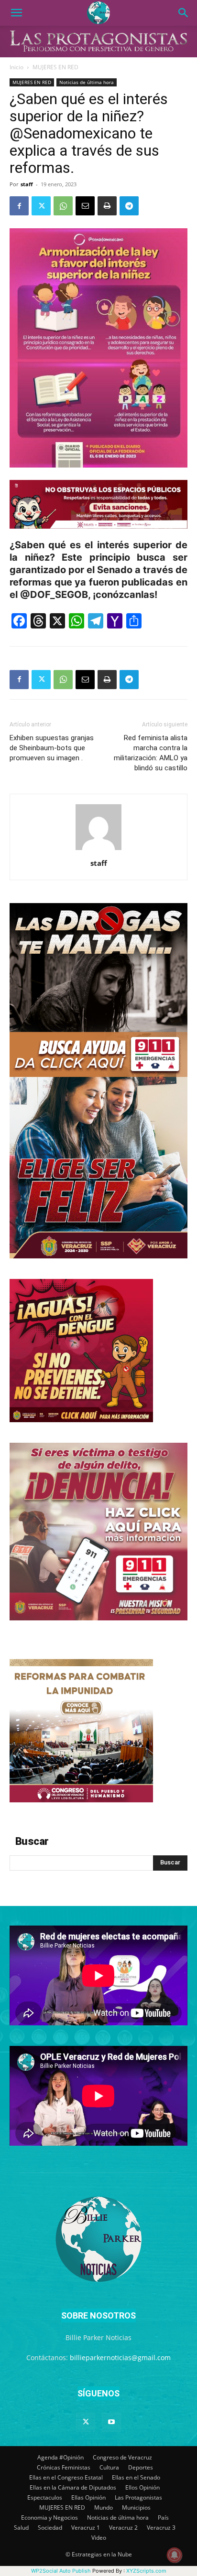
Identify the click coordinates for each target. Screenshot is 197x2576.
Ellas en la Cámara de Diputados (73, 2487)
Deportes (141, 2467)
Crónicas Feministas (64, 2467)
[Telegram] (129, 206)
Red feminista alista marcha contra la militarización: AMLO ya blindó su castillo (151, 753)
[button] (16, 13)
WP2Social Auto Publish (61, 2571)
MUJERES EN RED (55, 67)
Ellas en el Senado (136, 2477)
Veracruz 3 (161, 2528)
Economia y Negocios (49, 2517)
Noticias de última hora (87, 82)
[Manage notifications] (175, 2555)
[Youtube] (111, 2422)
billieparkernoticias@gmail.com (120, 2358)
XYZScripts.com (146, 2571)
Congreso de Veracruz (122, 2457)
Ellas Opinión (88, 2497)
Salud (21, 2528)
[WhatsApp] (63, 206)
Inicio (16, 67)
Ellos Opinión (142, 2487)
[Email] (85, 206)
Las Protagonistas (138, 2497)
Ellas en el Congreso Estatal (66, 2477)
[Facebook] (19, 206)
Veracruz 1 (86, 2528)
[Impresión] (107, 206)
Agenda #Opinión (60, 2457)
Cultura (109, 2467)
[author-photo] (98, 850)
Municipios (136, 2507)
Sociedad (50, 2528)
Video (99, 2538)
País (163, 2517)
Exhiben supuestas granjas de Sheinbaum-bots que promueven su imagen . (52, 748)
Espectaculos (45, 2497)
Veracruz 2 (123, 2528)
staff (27, 184)
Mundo (104, 2507)
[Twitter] (41, 206)
